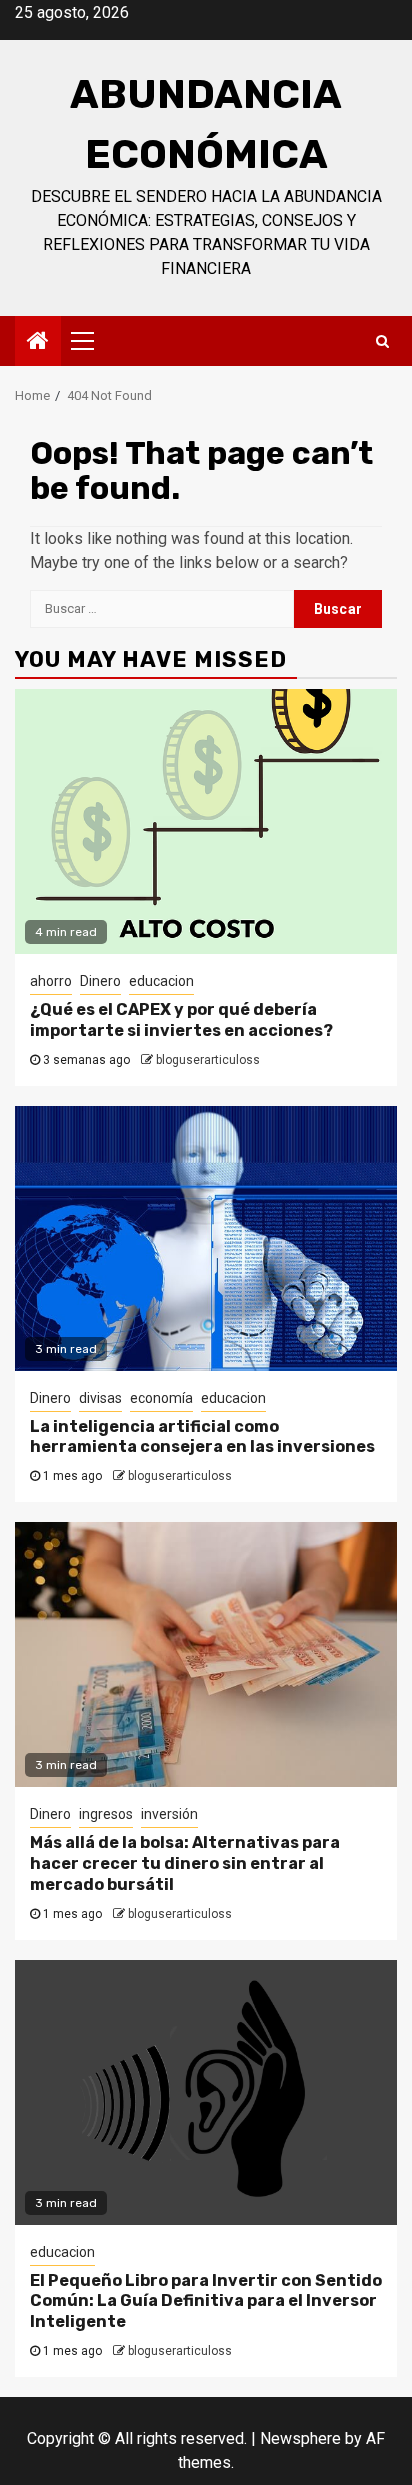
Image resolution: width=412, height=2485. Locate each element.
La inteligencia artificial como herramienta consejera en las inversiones (202, 1437)
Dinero (100, 981)
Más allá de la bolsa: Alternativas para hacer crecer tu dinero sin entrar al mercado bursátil (185, 1863)
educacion (161, 981)
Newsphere (300, 2438)
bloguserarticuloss (208, 1060)
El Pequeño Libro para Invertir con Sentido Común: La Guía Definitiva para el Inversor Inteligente (206, 2301)
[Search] (382, 341)
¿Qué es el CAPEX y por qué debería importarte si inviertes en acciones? (181, 1020)
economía (161, 1398)
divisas (100, 1398)
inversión (169, 1814)
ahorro (51, 981)
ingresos (106, 1814)
